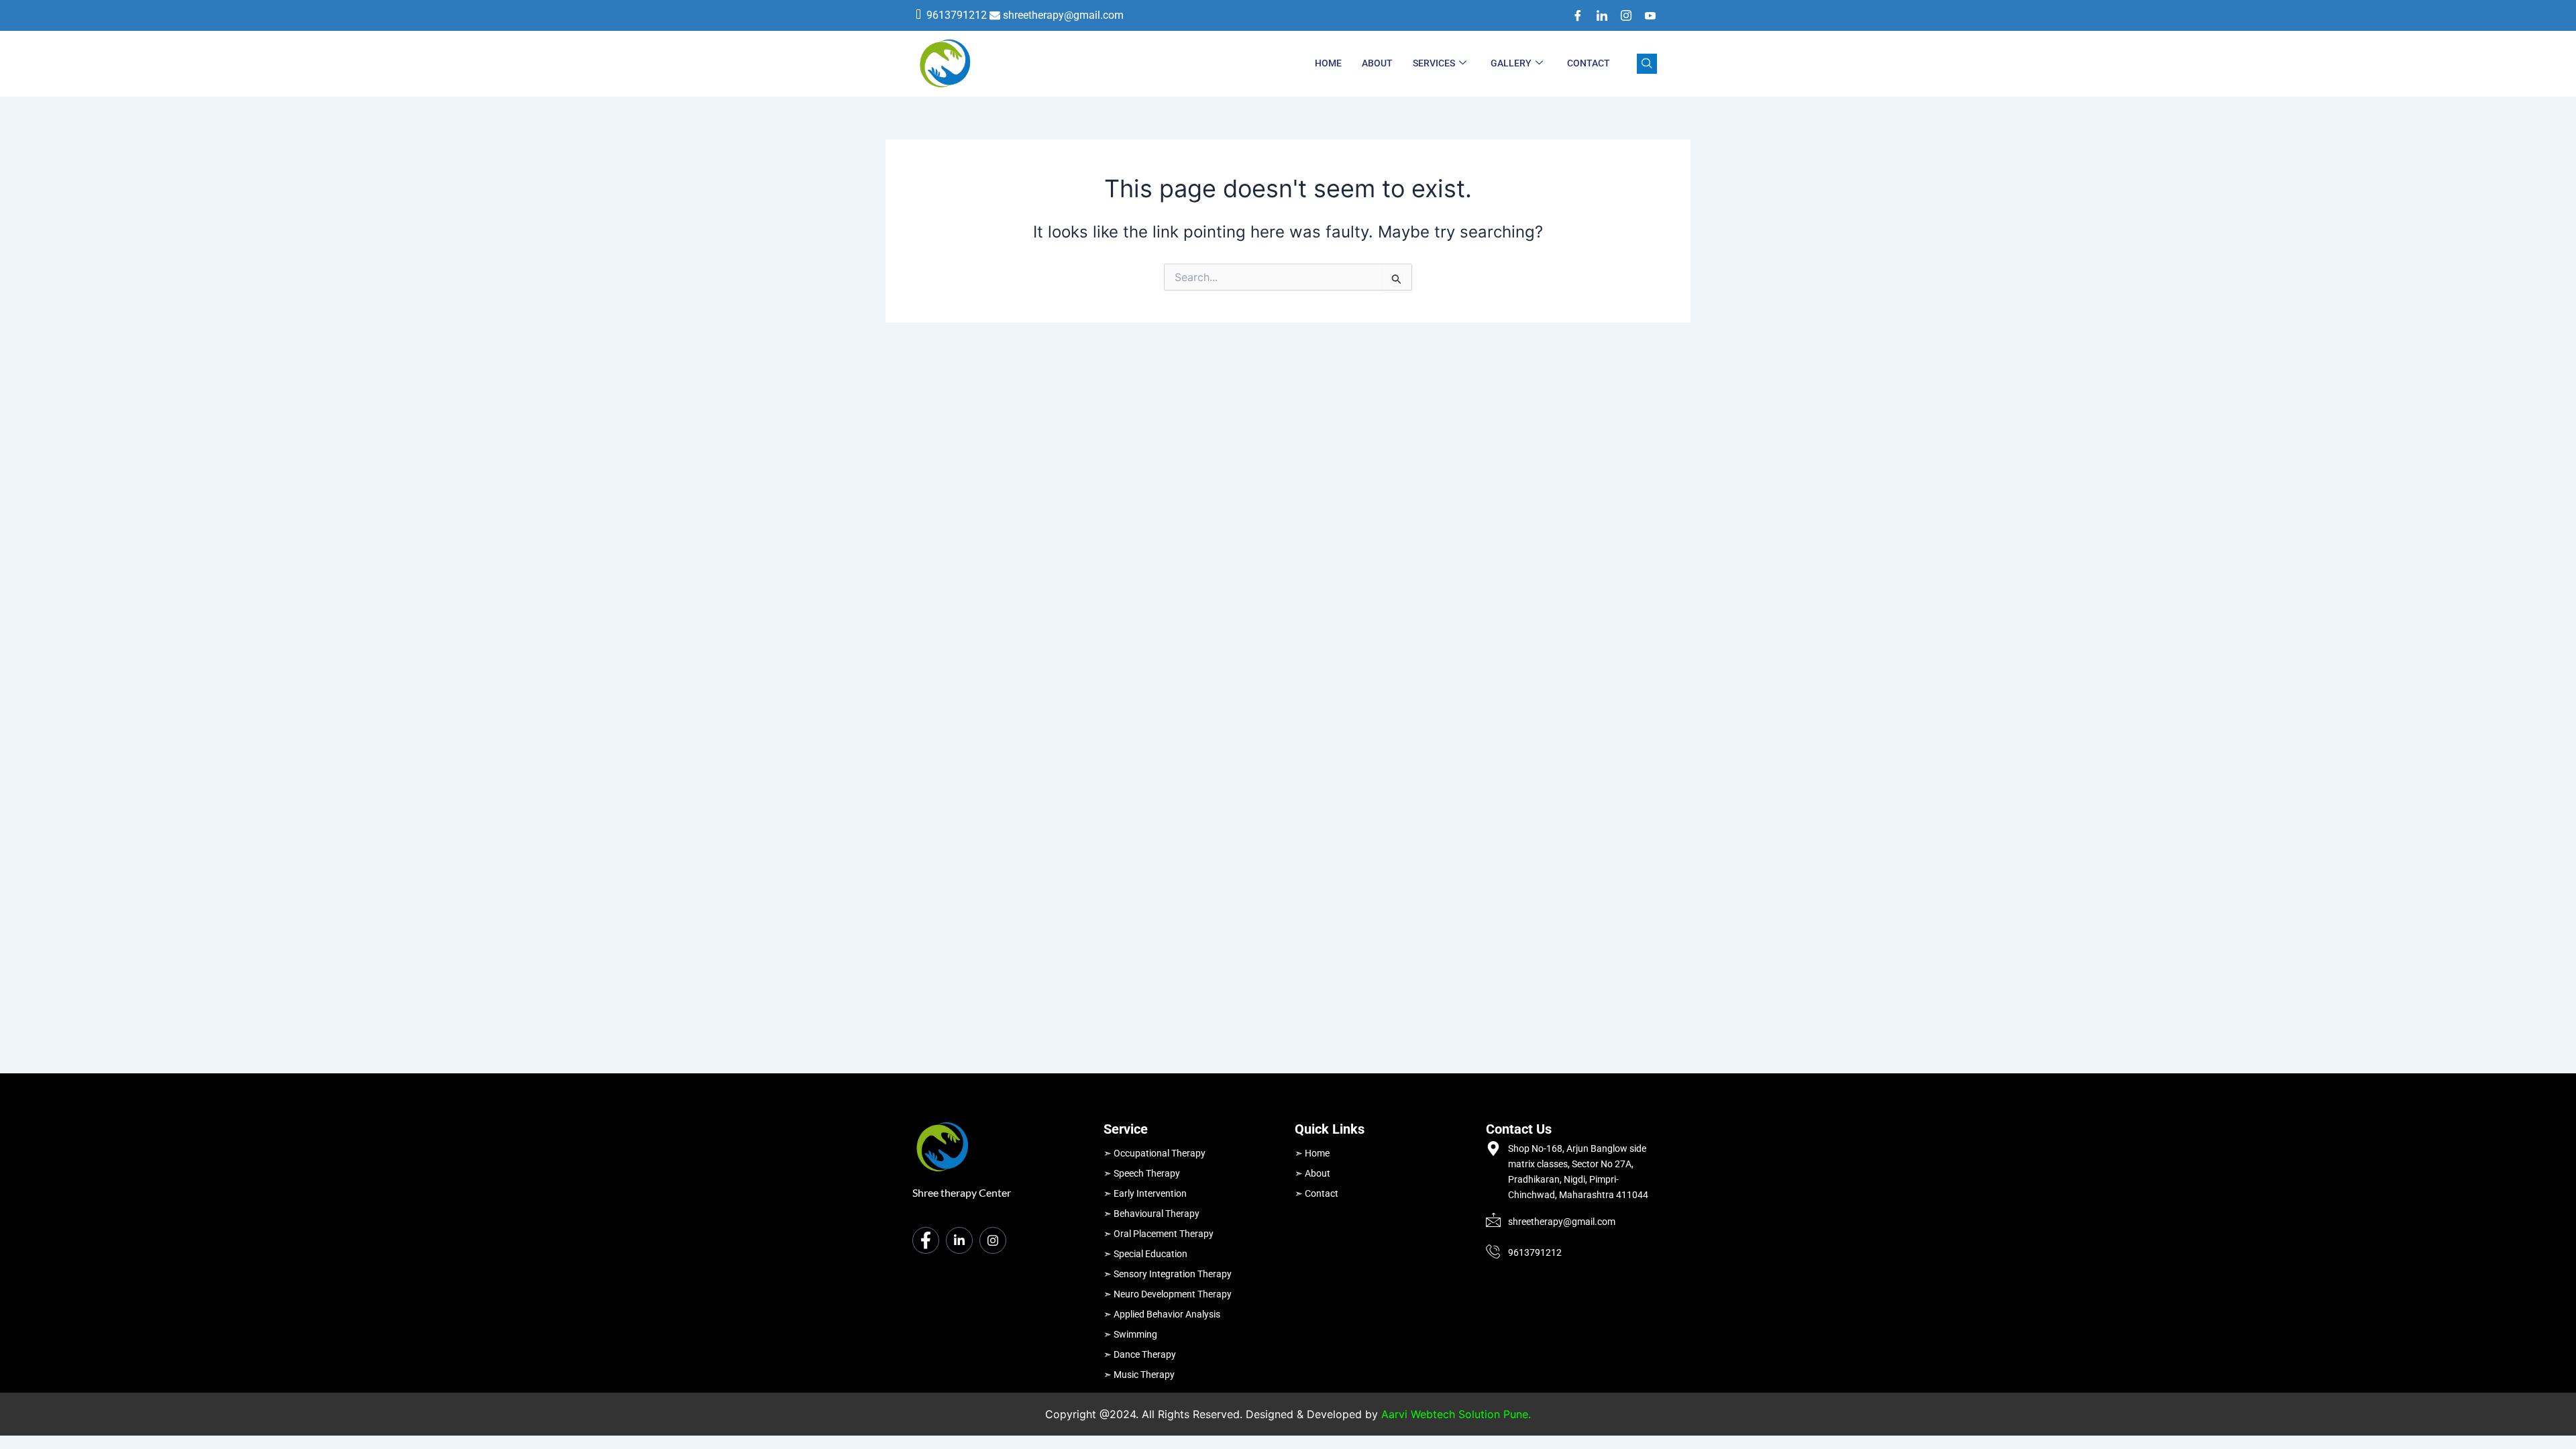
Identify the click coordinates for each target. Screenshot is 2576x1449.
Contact (1589, 63)
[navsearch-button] (1647, 64)
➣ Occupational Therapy (1155, 1153)
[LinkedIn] (1597, 15)
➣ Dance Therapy (1140, 1354)
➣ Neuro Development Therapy (1168, 1294)
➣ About (1312, 1173)
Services (1434, 63)
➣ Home (1312, 1153)
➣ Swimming (1130, 1334)
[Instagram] (1621, 15)
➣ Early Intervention (1145, 1193)
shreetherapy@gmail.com (1063, 15)
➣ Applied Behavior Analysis (1162, 1314)
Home (1328, 63)
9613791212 (957, 15)
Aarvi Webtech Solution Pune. (1456, 1414)
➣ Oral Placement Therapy (1159, 1234)
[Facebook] (1573, 15)
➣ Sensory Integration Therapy (1168, 1274)
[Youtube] (1646, 15)
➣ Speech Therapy (1142, 1173)
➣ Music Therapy (1139, 1375)
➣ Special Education (1145, 1254)
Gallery (1511, 63)
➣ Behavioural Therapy (1151, 1214)
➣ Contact (1317, 1193)
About (1377, 63)
